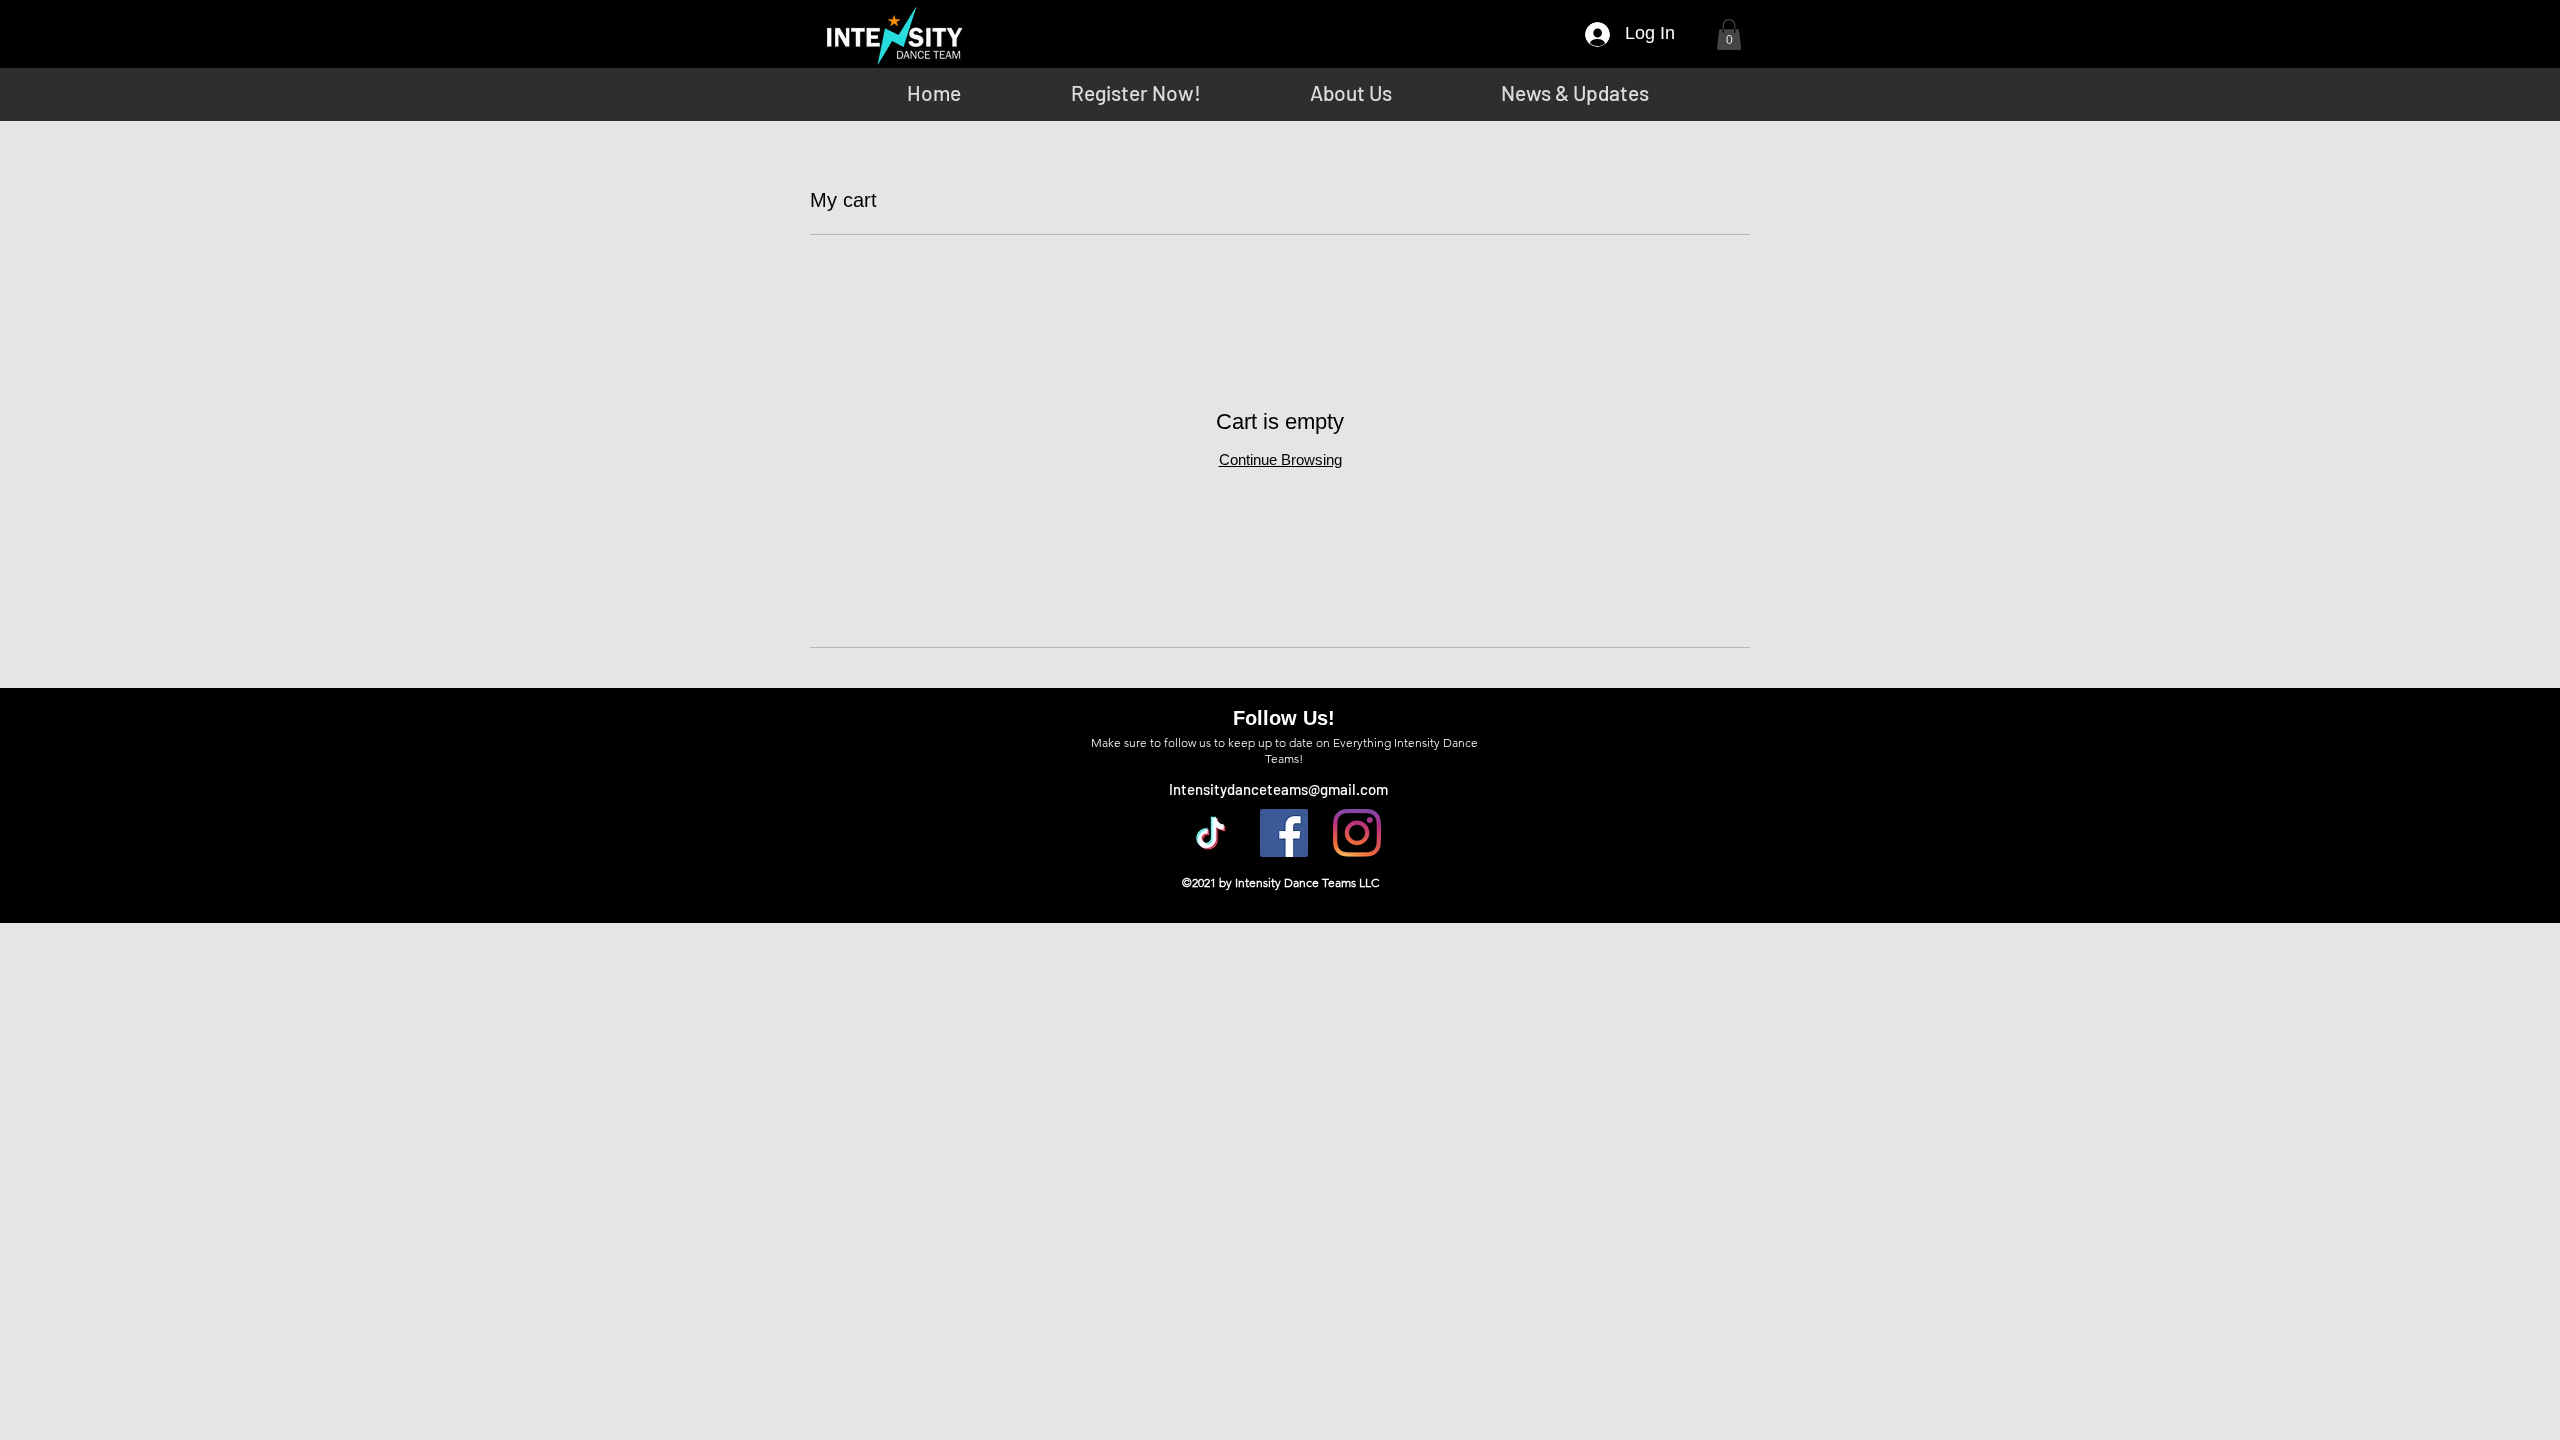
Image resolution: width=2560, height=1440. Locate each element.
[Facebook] (1284, 833)
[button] (1729, 34)
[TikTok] (1211, 833)
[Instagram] (1357, 833)
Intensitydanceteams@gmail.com (1278, 789)
